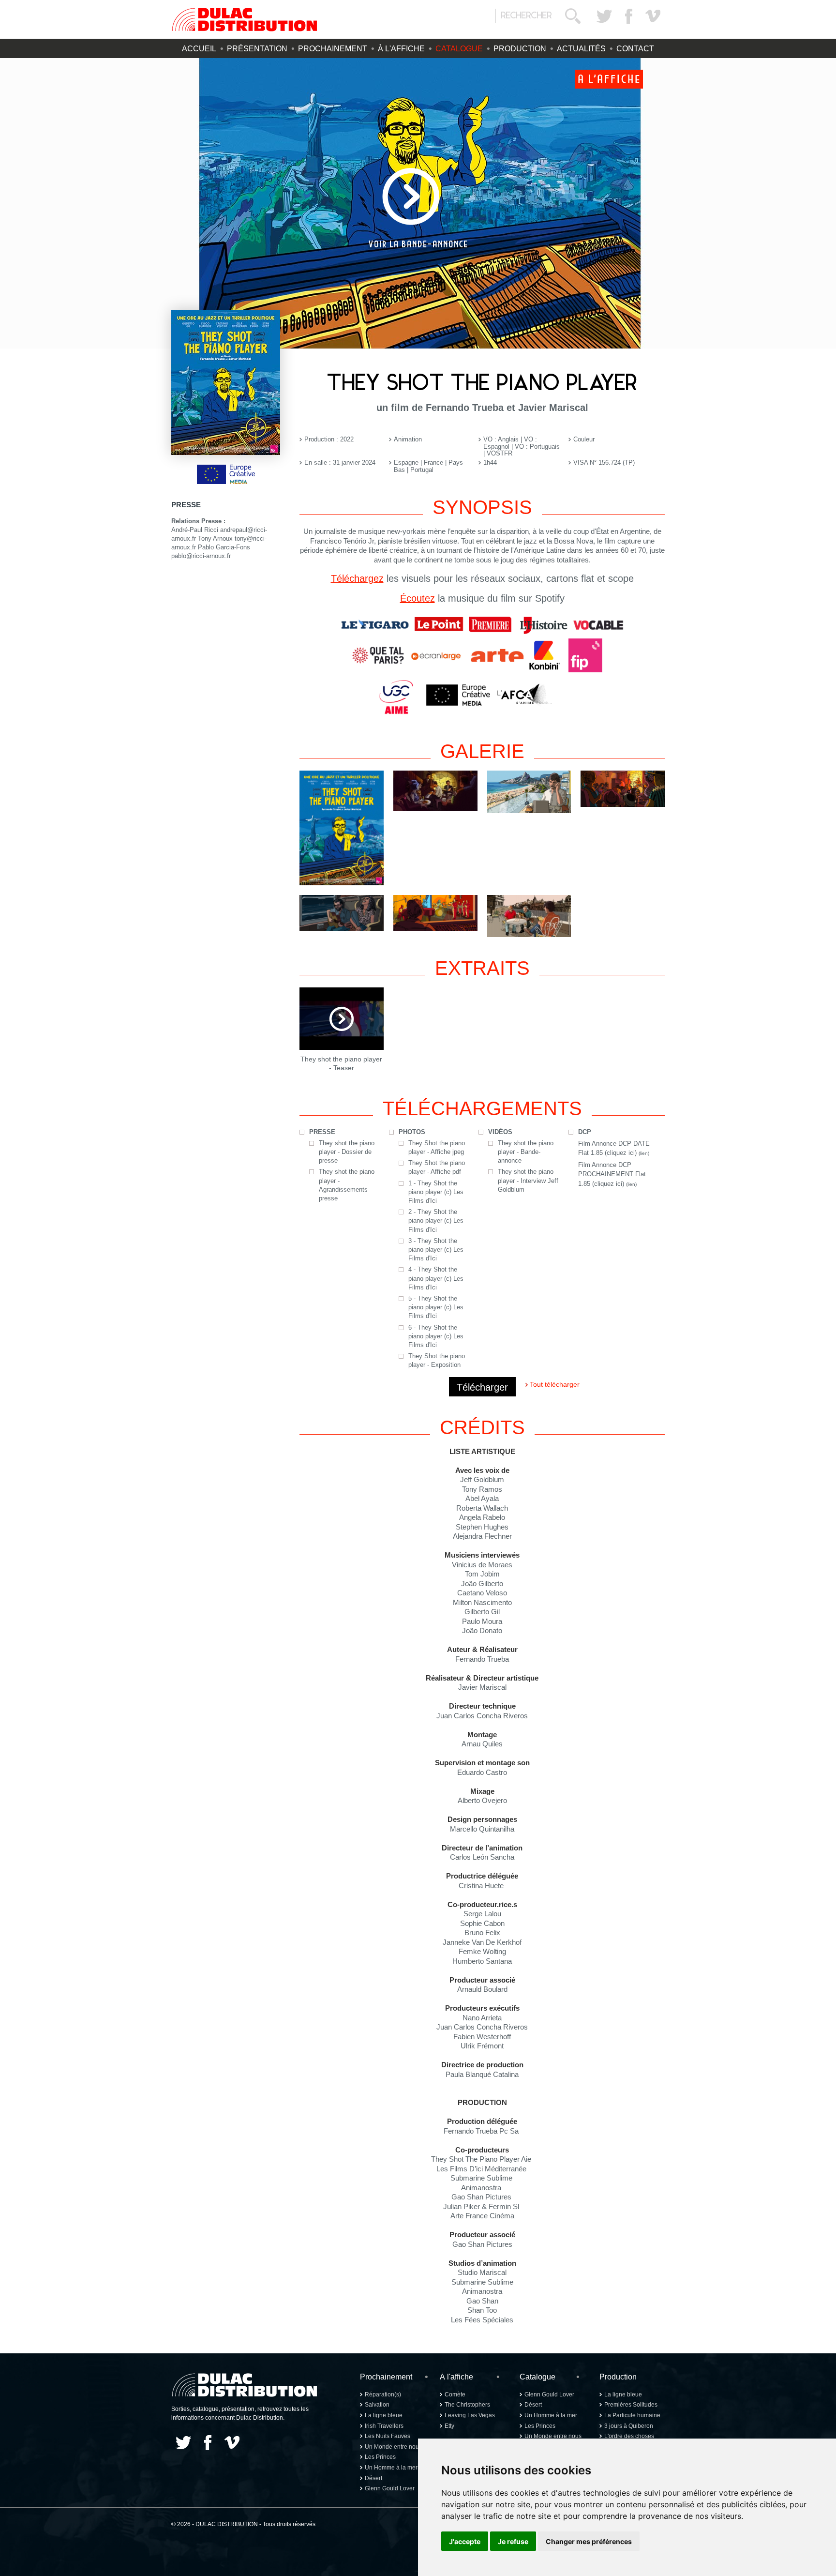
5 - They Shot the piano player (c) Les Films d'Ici (436, 1307)
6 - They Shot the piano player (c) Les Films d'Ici (436, 1336)
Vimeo (653, 16)
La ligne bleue (384, 2415)
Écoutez (418, 598)
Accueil (199, 49)
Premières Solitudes (631, 2405)
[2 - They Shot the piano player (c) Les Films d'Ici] (529, 792)
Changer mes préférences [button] (589, 2541)
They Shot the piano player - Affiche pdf (437, 1167)
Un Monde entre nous (393, 2447)
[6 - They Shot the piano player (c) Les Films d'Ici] (529, 916)
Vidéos (500, 1132)
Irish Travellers (384, 2426)
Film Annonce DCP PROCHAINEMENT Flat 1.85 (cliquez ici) (612, 1174)
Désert (373, 2478)
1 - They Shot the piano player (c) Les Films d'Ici (436, 1192)
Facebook (628, 16)
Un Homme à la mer (391, 2468)
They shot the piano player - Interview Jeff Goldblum (528, 1180)
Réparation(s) (383, 2394)
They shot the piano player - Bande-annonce (526, 1152)
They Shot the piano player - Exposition (437, 1360)
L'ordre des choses (629, 2436)
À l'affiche (401, 49)
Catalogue (459, 49)
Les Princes (380, 2457)
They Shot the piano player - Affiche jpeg (437, 1147)
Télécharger (482, 1387)
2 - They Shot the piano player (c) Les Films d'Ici (436, 1220)
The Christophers (467, 2405)
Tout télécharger (555, 1384)
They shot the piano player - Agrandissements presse (347, 1185)
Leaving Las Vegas (470, 2415)
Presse (322, 1132)
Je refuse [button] (513, 2541)
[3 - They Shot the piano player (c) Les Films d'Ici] (623, 788)
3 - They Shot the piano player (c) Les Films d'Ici (436, 1250)
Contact (635, 49)
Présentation (257, 49)
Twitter (604, 16)
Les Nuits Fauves (388, 2436)
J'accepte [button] (465, 2541)
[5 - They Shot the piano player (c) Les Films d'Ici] (435, 913)
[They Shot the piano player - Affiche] (342, 828)
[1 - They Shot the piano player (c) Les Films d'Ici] (435, 790)
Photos (412, 1132)
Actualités (581, 49)
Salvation (377, 2405)
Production (520, 49)
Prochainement (333, 49)
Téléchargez (357, 578)
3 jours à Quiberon (629, 2426)
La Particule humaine (632, 2415)
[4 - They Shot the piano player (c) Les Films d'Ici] (342, 913)
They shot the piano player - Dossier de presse (347, 1152)
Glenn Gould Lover (390, 2488)
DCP (585, 1132)
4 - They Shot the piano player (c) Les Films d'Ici (436, 1278)
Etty (449, 2426)
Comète (455, 2394)
